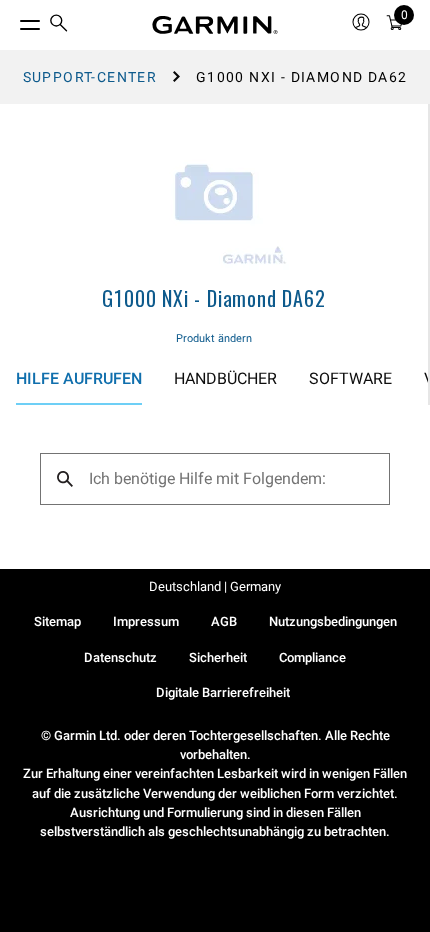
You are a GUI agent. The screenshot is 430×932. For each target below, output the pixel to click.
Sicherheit (218, 657)
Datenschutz (120, 657)
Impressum (146, 621)
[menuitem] (59, 25)
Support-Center (90, 77)
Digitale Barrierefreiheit (223, 692)
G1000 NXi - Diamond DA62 (213, 298)
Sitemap (57, 621)
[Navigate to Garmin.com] (215, 25)
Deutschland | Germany (215, 586)
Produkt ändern (214, 338)
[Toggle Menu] (12, 20)
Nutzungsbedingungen (333, 621)
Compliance (312, 657)
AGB (224, 621)
